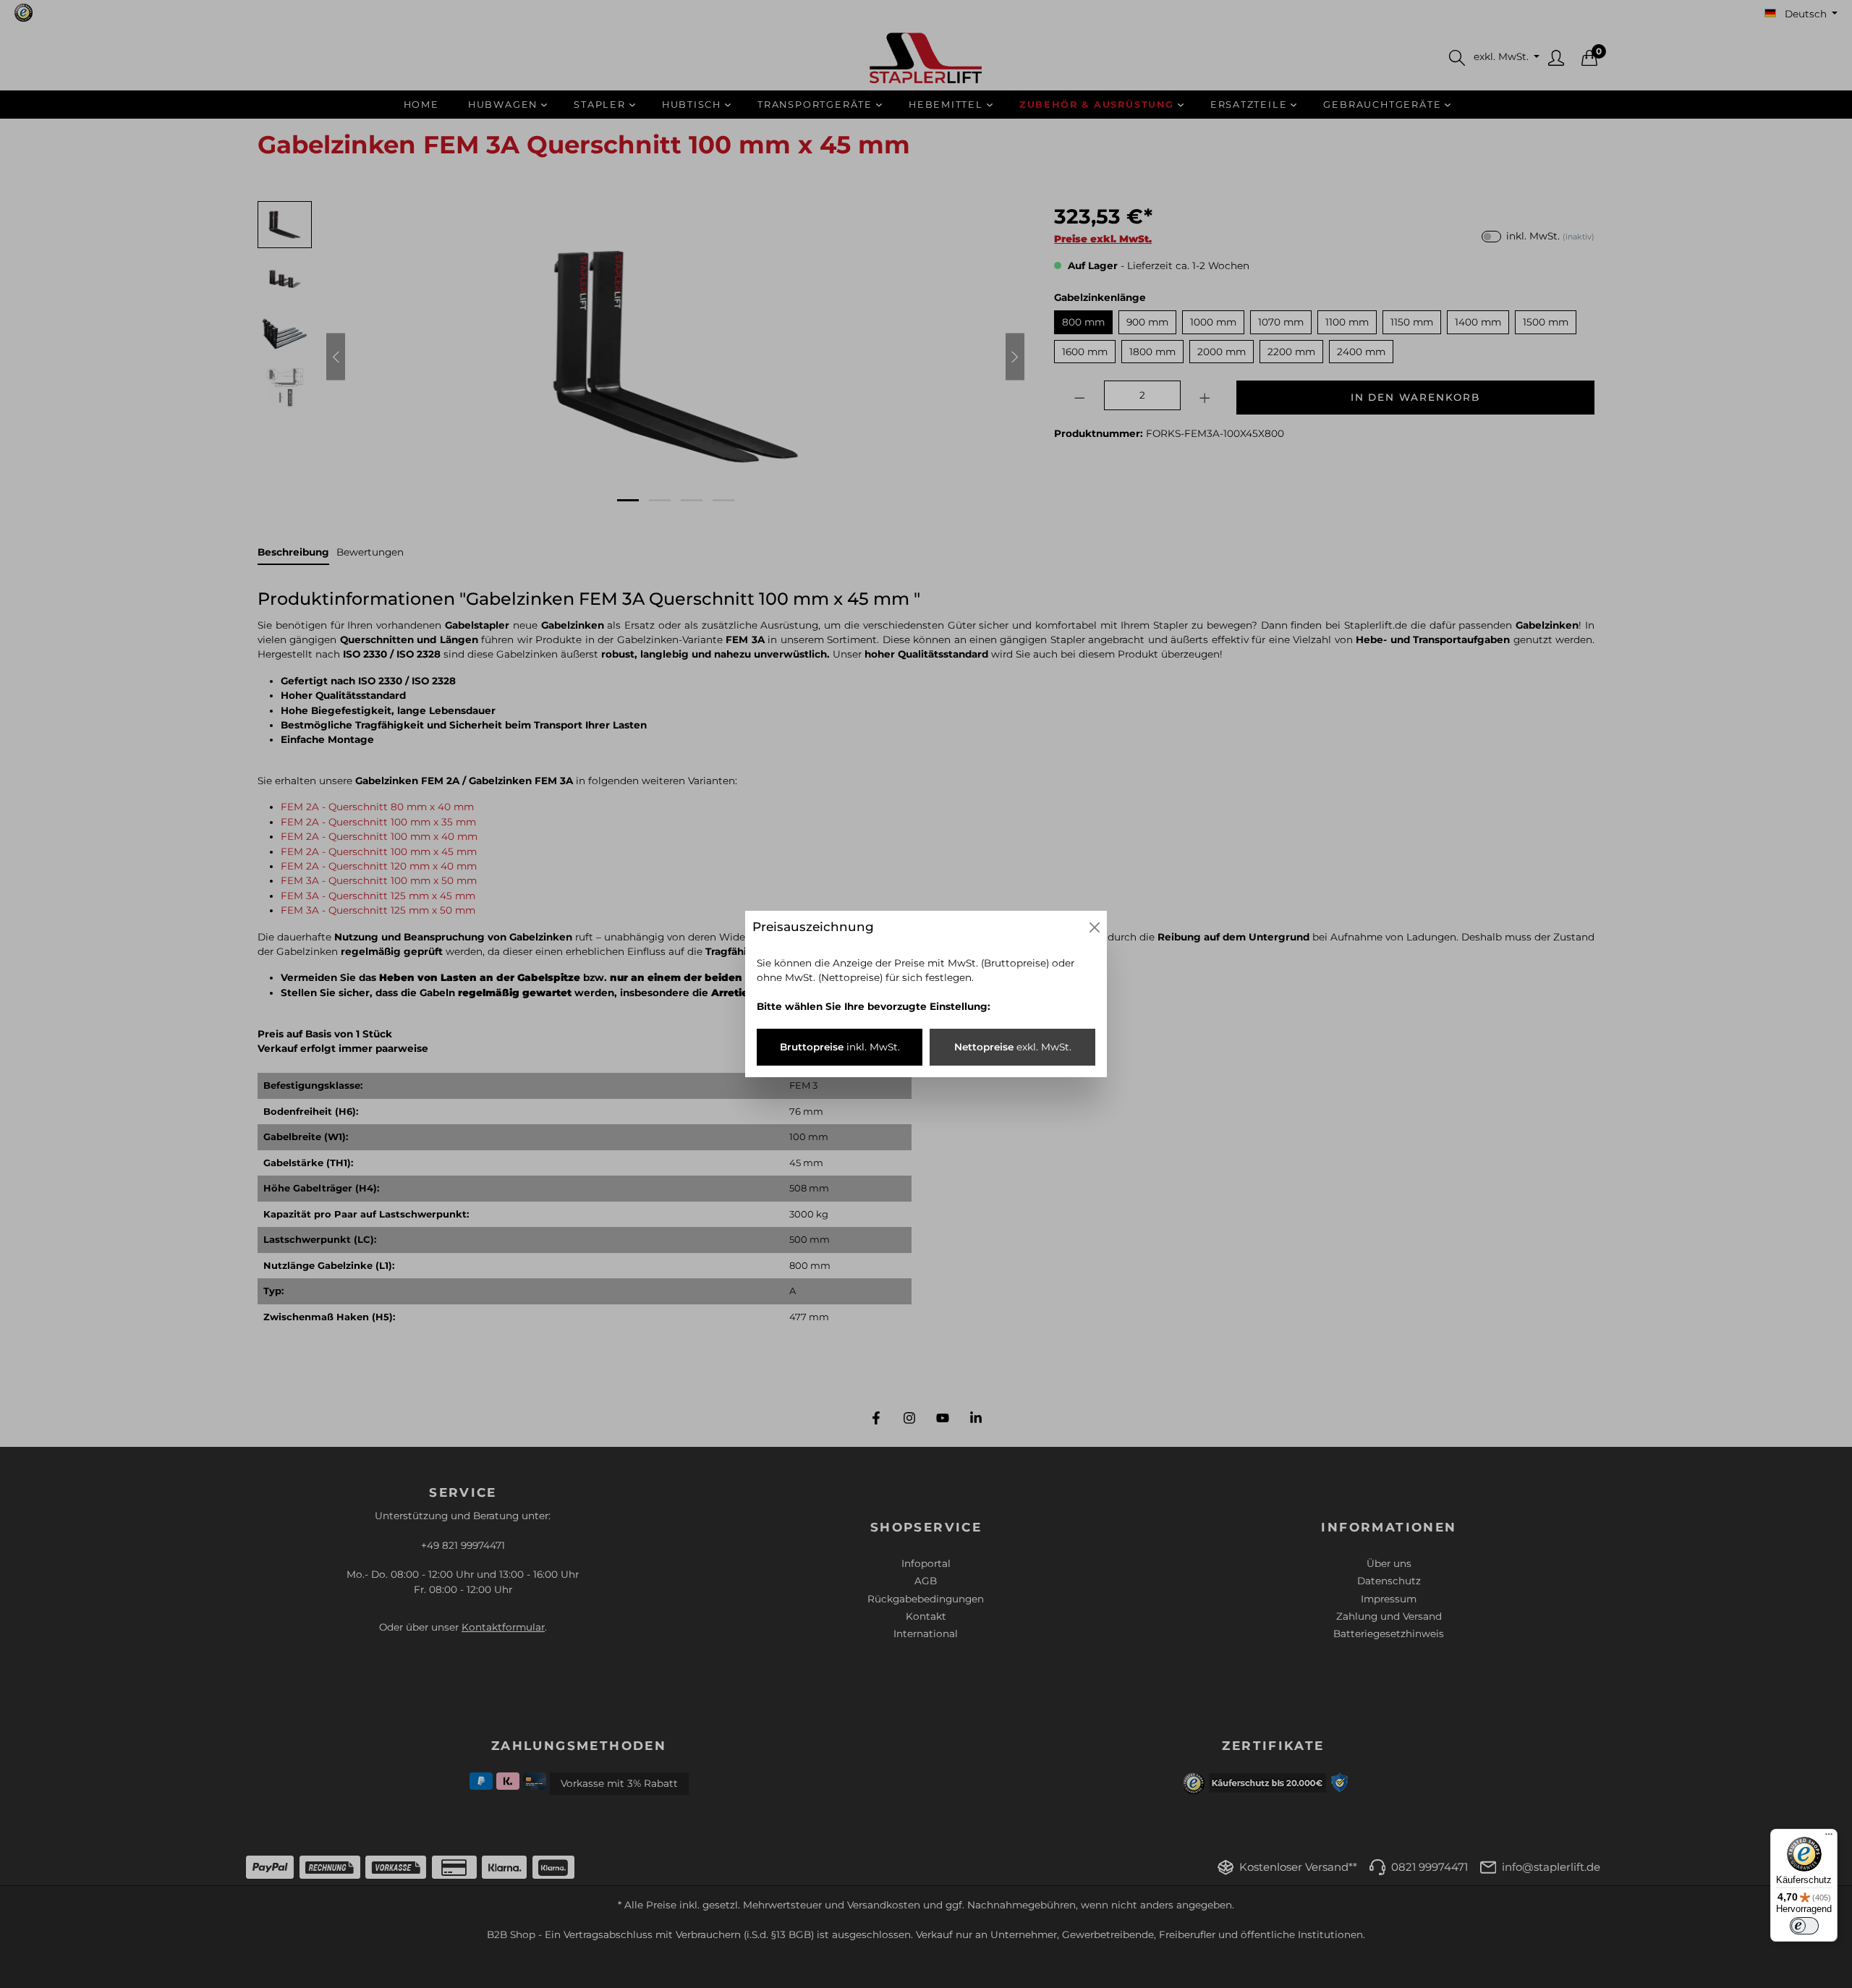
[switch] (1804, 1926)
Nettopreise (1013, 1047)
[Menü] (1829, 1838)
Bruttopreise (840, 1047)
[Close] (1095, 927)
